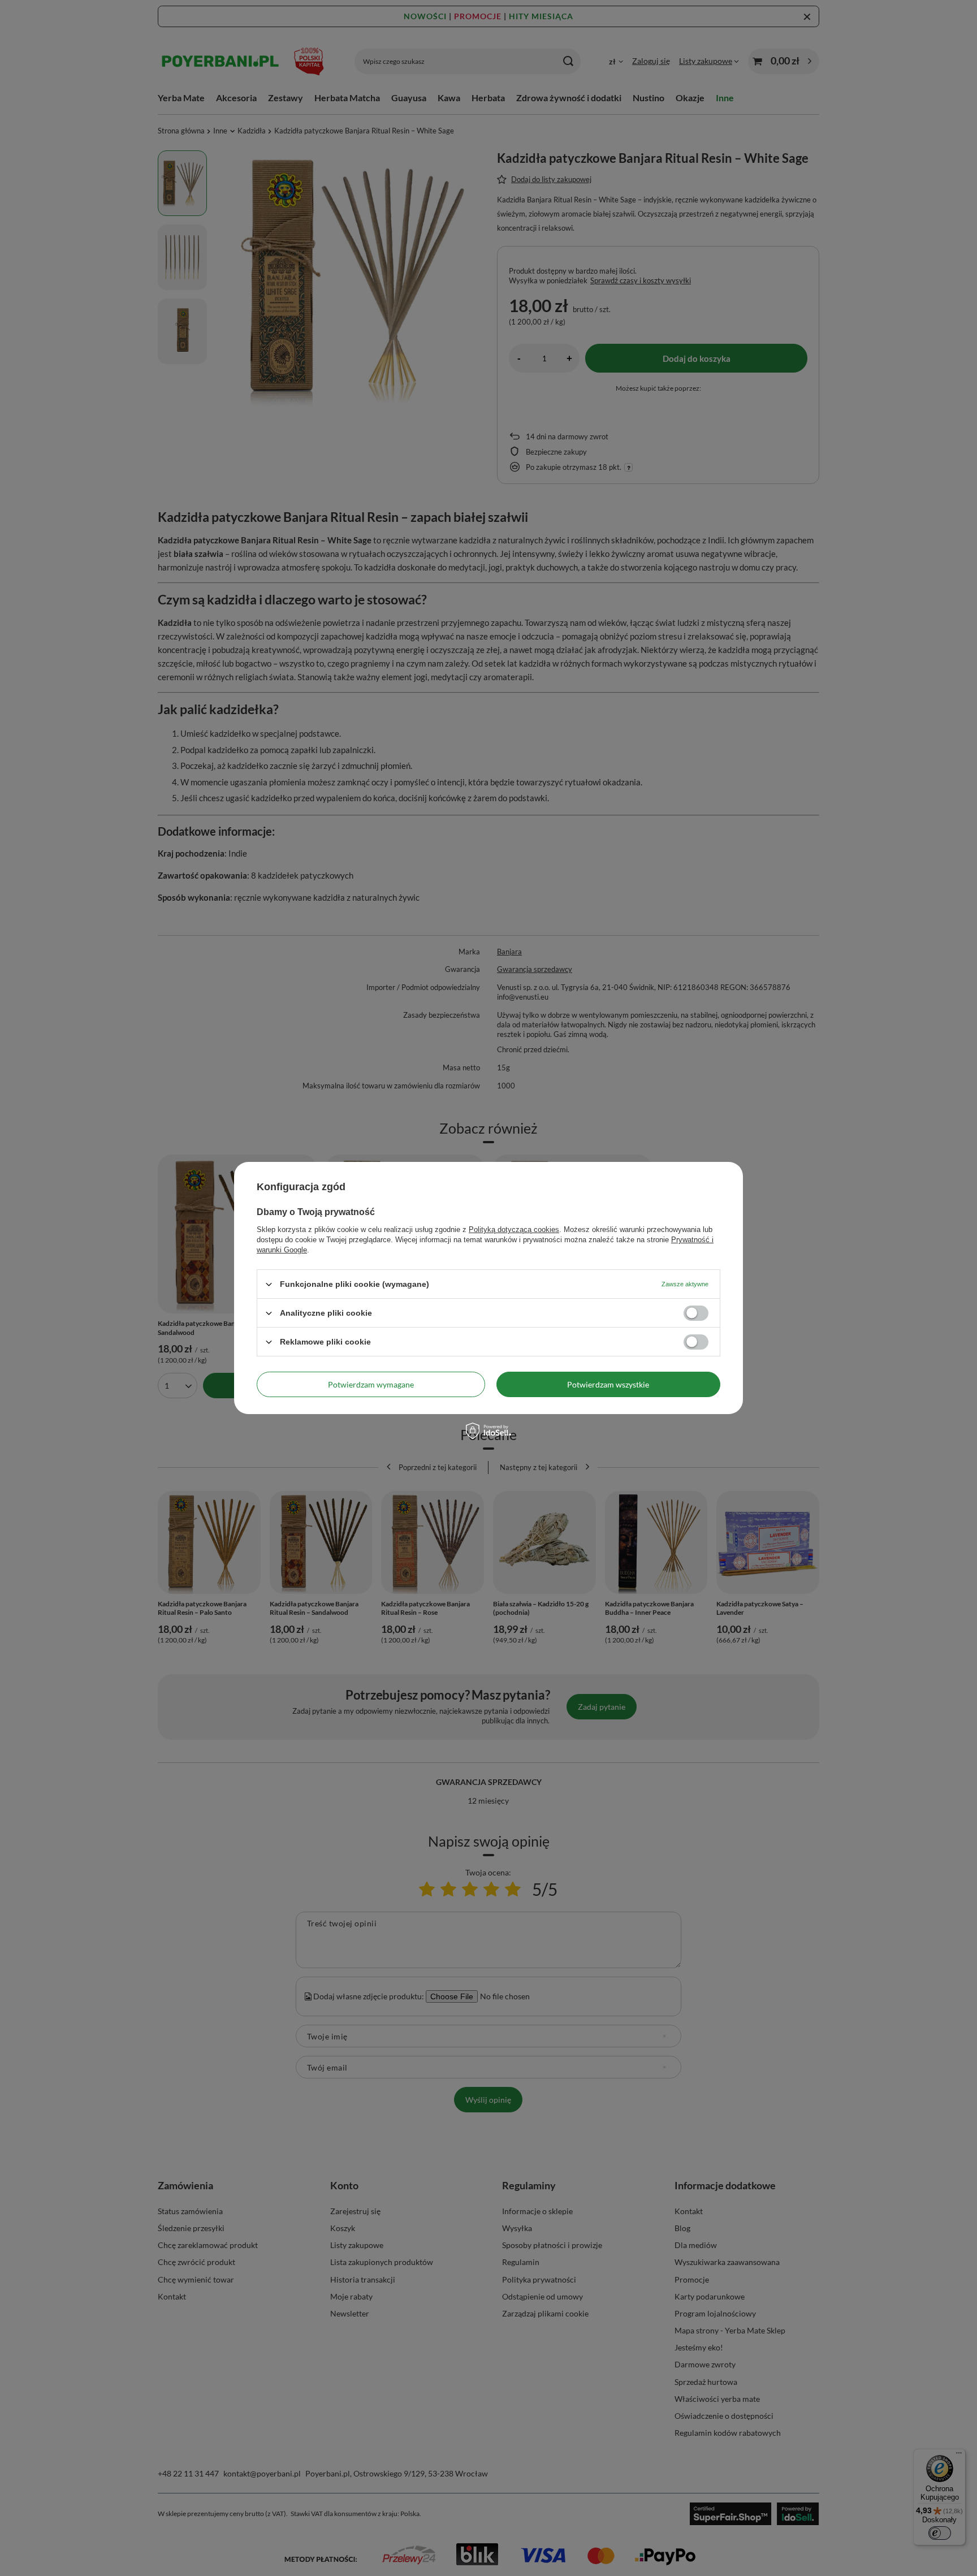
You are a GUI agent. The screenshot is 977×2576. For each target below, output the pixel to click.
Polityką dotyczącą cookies (514, 1229)
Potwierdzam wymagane (371, 1384)
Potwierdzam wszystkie (608, 1384)
